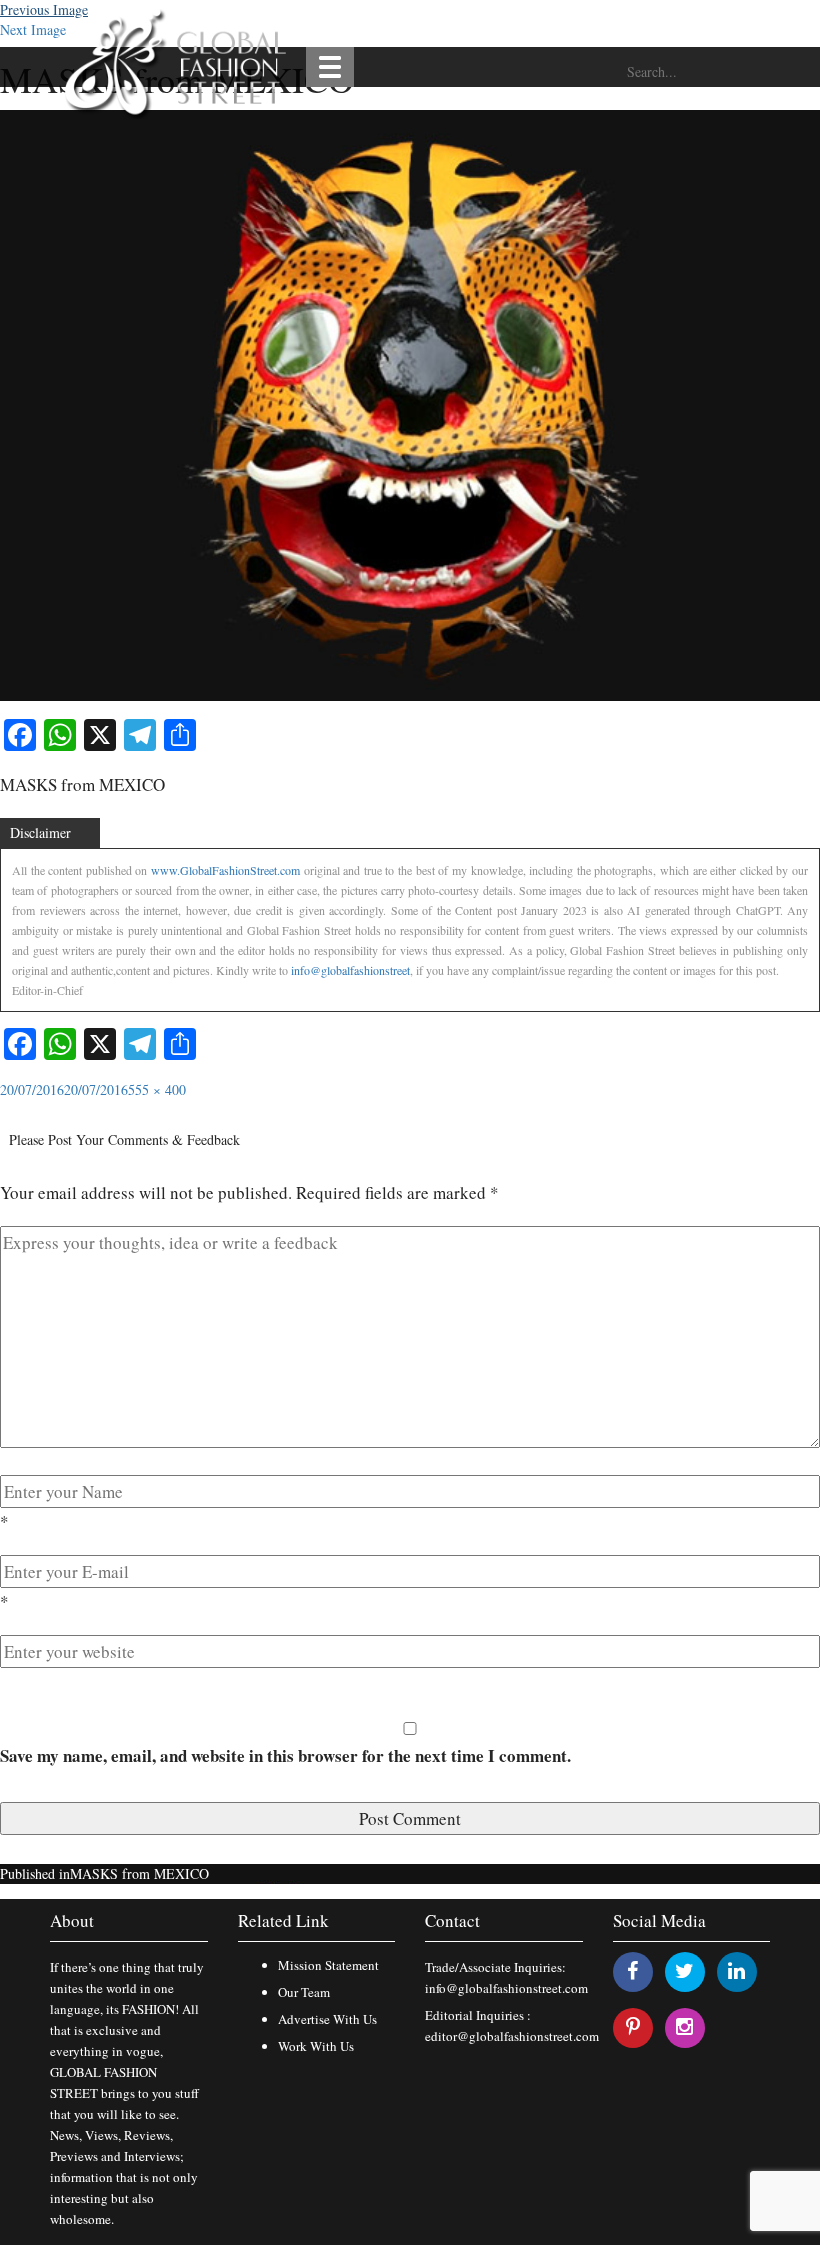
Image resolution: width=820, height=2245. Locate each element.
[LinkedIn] (736, 1970)
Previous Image (44, 9)
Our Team (304, 1992)
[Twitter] (684, 1970)
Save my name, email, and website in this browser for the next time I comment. (285, 1755)
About (72, 1920)
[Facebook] (632, 1970)
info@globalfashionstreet (350, 970)
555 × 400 (157, 1089)
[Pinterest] (633, 2026)
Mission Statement (328, 1965)
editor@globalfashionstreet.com (512, 2036)
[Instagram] (684, 2026)
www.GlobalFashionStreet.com (225, 870)
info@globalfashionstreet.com (506, 1988)
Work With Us (316, 2046)
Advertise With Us (327, 2019)
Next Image (33, 29)
